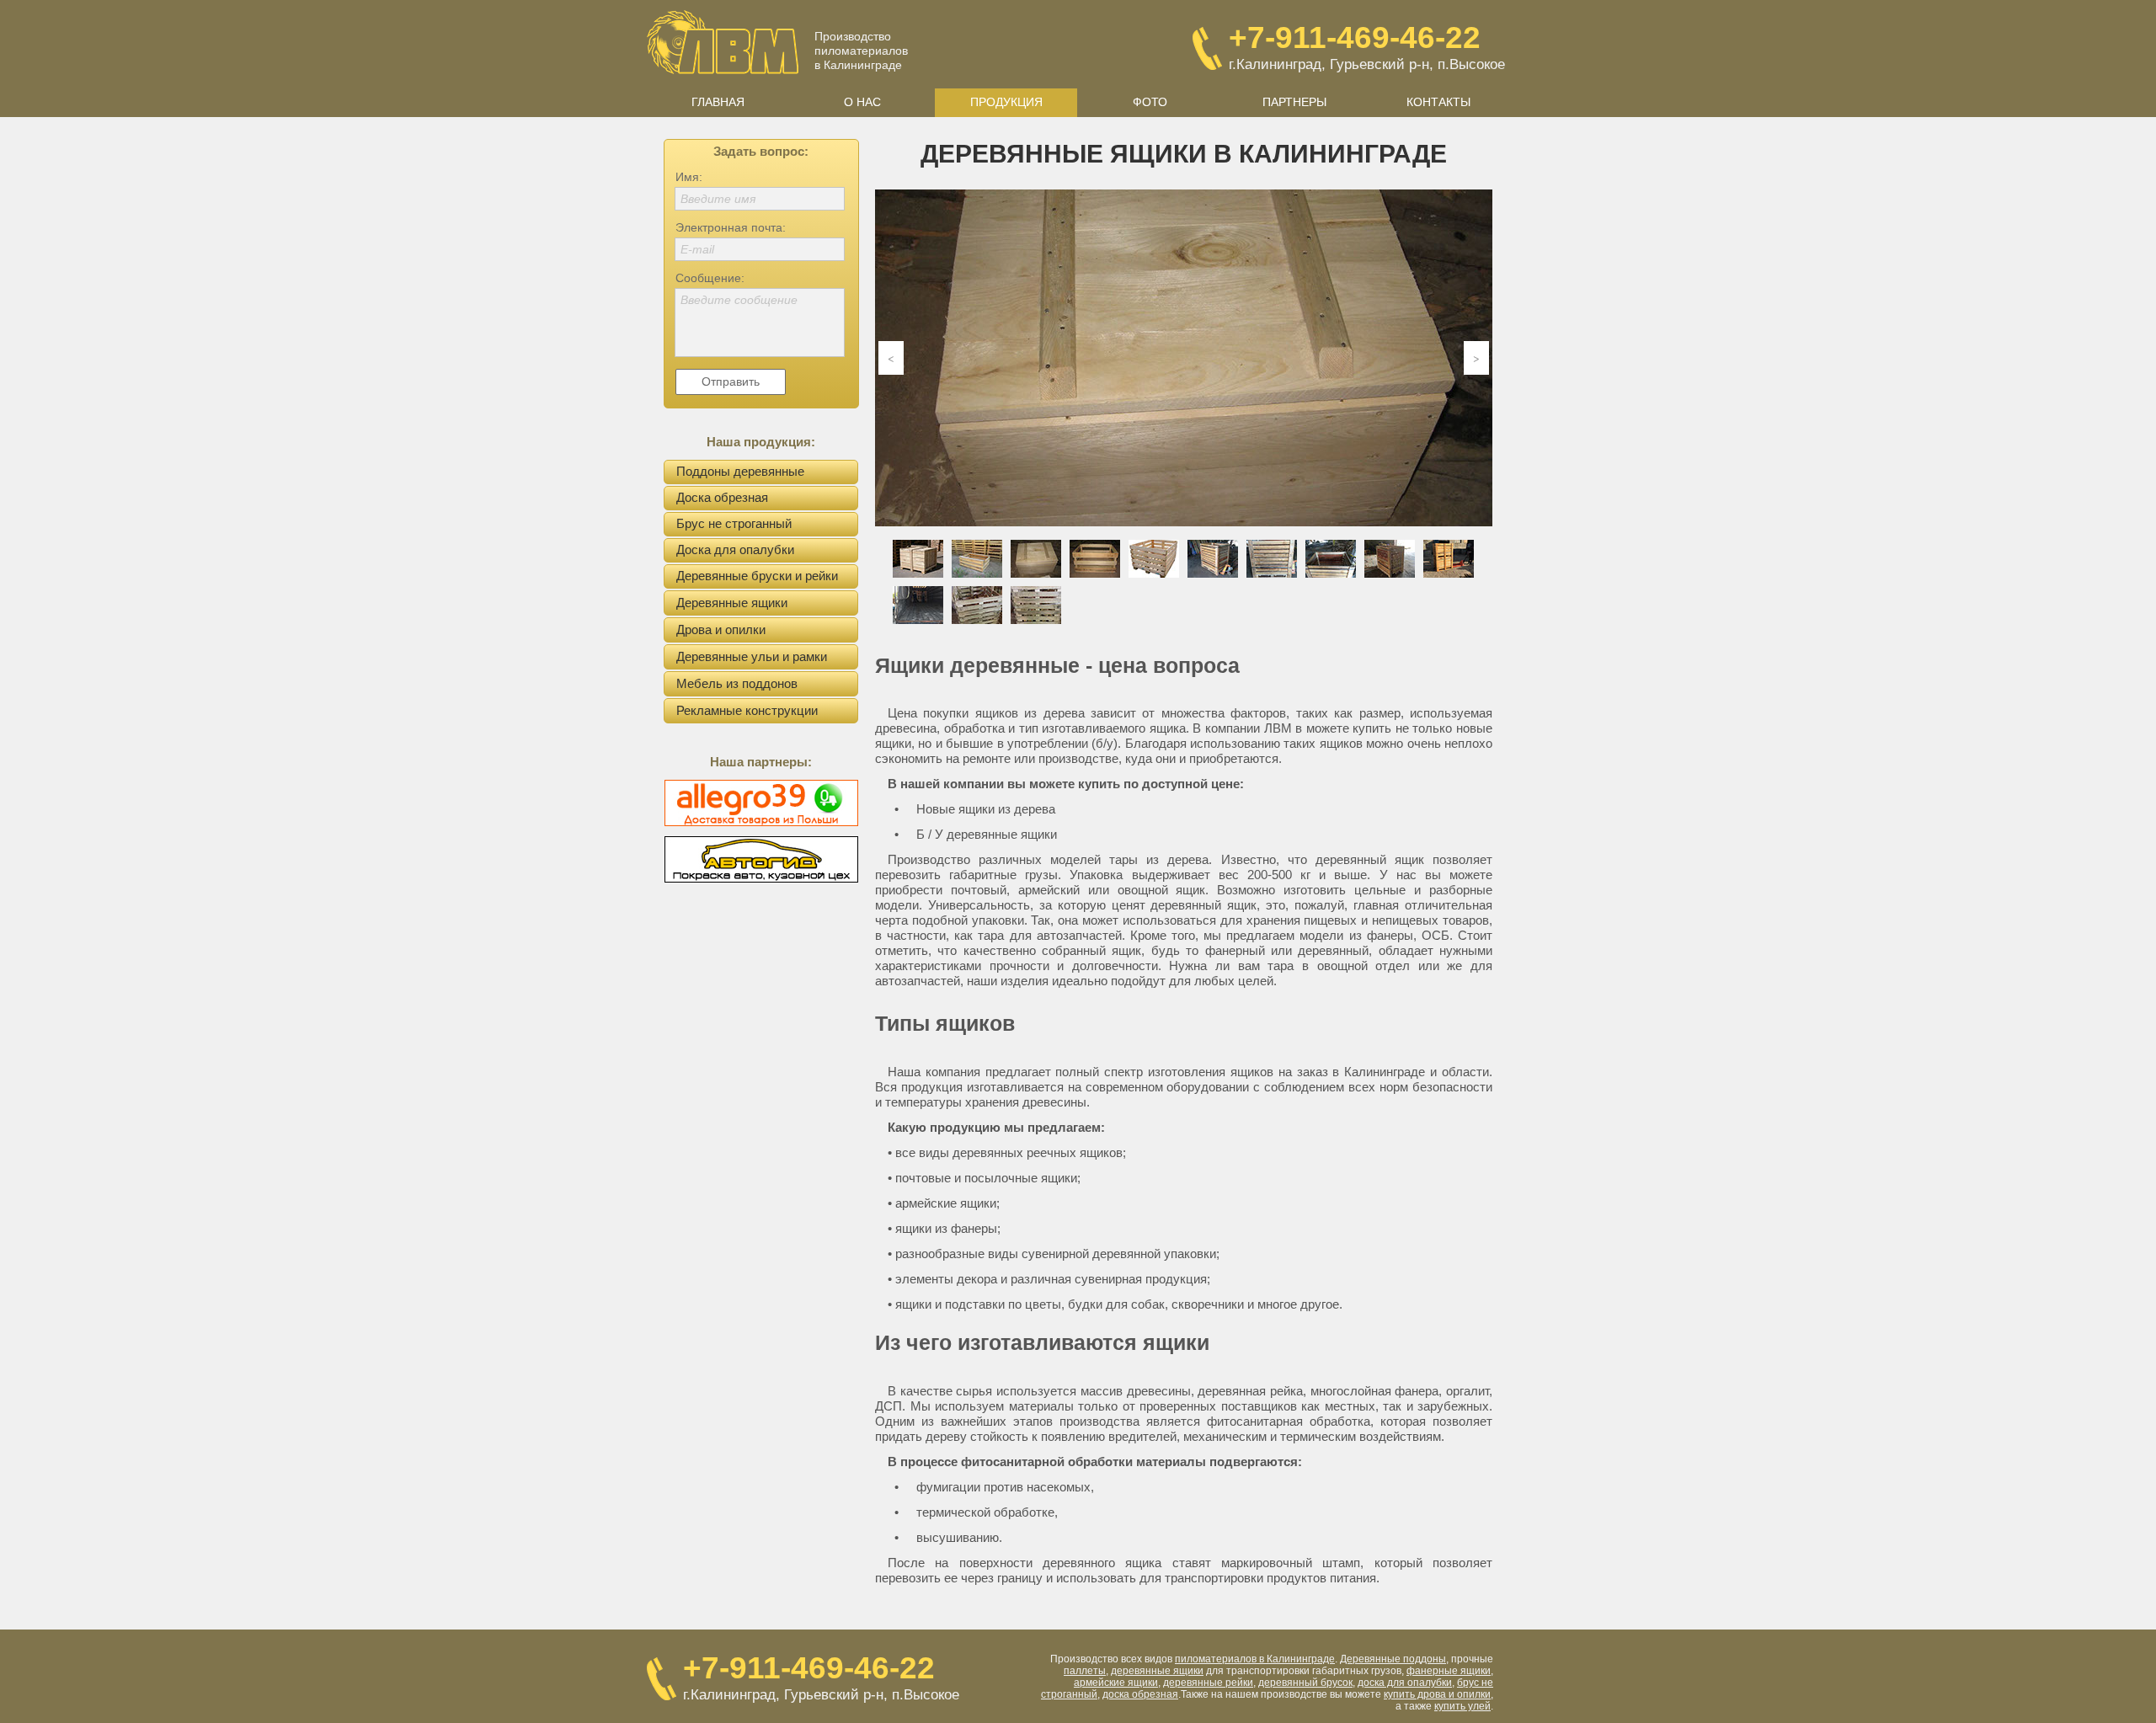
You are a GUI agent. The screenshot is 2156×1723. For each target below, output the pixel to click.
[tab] (918, 559)
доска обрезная (1140, 1694)
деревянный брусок (1305, 1683)
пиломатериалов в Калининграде (1255, 1659)
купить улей (1462, 1706)
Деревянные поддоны (1393, 1659)
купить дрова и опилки (1437, 1694)
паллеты (1085, 1671)
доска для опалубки (1405, 1683)
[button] (891, 358)
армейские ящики (1116, 1683)
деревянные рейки (1208, 1683)
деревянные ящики (1157, 1671)
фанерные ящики (1449, 1671)
